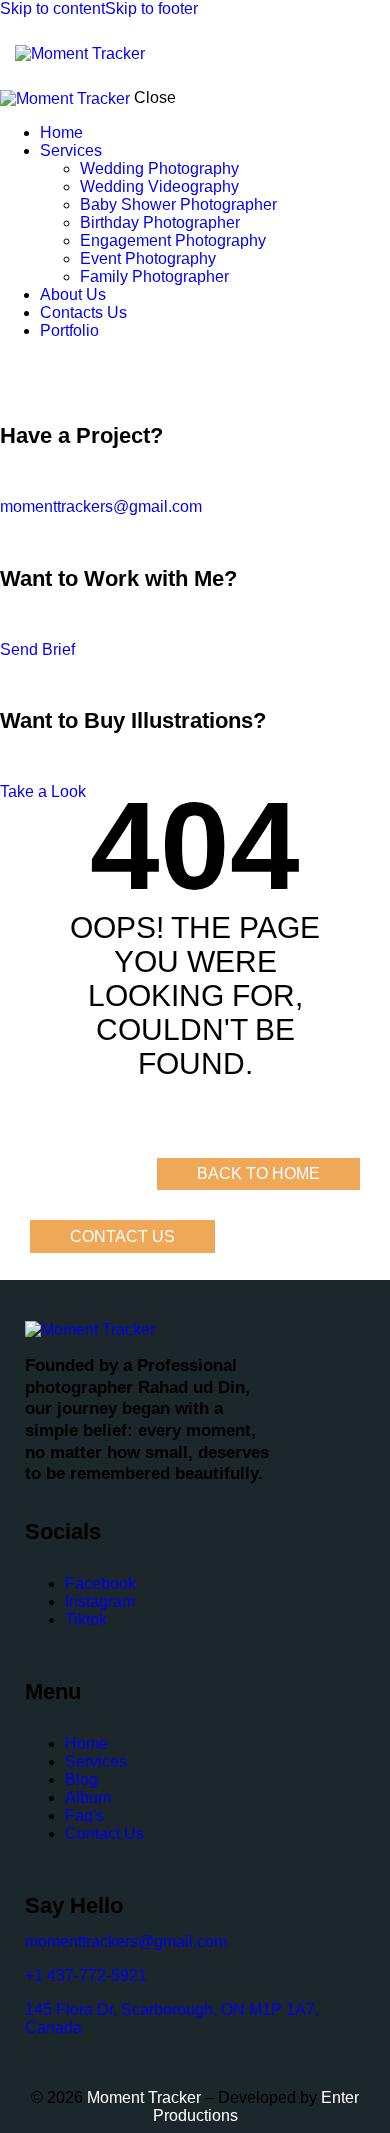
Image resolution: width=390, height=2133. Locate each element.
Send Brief (37, 649)
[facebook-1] (11, 364)
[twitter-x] (28, 364)
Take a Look (43, 791)
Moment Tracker (142, 2097)
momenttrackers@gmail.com (101, 506)
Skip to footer (151, 8)
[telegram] (90, 364)
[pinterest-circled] (45, 364)
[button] (362, 53)
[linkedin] (68, 364)
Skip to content (52, 8)
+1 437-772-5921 (86, 1975)
